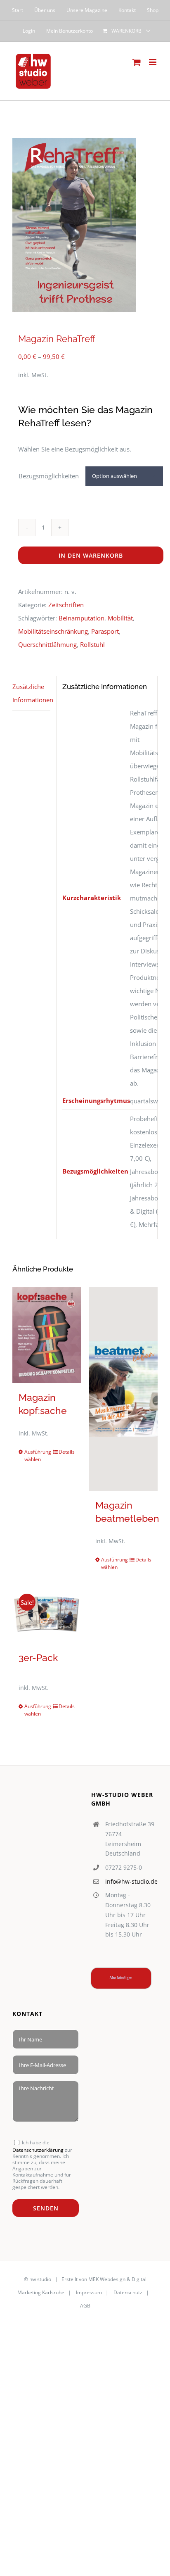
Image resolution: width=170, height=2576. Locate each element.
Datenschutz (127, 2292)
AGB (85, 2306)
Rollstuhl (92, 644)
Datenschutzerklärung (38, 2150)
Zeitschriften (66, 605)
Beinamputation (81, 618)
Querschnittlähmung (47, 644)
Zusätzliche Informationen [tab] (31, 693)
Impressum (89, 2292)
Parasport (105, 631)
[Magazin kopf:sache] (47, 1335)
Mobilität (120, 618)
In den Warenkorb (91, 555)
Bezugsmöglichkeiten (49, 476)
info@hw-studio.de (131, 1881)
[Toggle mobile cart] (137, 62)
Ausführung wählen (35, 1456)
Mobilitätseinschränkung (53, 631)
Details (67, 1452)
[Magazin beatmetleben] (123, 1389)
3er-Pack (38, 1658)
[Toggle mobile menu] (153, 62)
